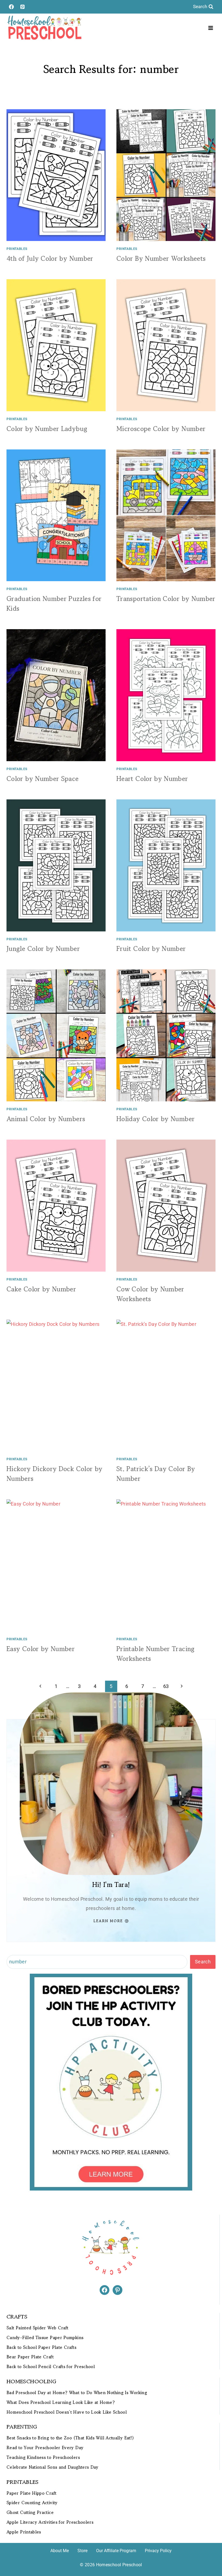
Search (203, 1962)
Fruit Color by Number (151, 949)
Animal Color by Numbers (46, 1119)
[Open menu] (210, 28)
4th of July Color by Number (50, 258)
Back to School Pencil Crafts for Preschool (51, 2367)
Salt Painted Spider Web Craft (37, 2328)
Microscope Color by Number (161, 429)
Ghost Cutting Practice (30, 2512)
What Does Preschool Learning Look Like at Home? (61, 2402)
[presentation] (56, 175)
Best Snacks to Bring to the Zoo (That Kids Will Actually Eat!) (70, 2438)
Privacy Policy (158, 2551)
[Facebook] (11, 7)
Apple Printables (24, 2532)
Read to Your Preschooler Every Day (45, 2448)
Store (82, 2551)
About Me (60, 2551)
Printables (17, 249)
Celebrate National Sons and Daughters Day (53, 2467)
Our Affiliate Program (116, 2551)
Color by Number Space (43, 779)
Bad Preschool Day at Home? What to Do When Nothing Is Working (77, 2393)
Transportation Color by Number (166, 599)
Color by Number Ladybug (47, 429)
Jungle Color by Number (43, 949)
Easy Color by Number (41, 1649)
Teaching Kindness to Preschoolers (43, 2457)
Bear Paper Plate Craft (30, 2357)
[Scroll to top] (209, 2555)
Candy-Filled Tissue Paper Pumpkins (45, 2338)
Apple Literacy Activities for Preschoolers (50, 2522)
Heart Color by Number (152, 779)
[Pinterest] (22, 7)
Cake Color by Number (41, 1289)
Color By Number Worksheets (161, 258)
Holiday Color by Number (156, 1119)
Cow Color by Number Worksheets (150, 1294)
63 (166, 1686)
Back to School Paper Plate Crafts (41, 2347)
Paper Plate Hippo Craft (31, 2493)
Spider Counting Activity (32, 2503)
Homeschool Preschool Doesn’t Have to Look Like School (67, 2412)
